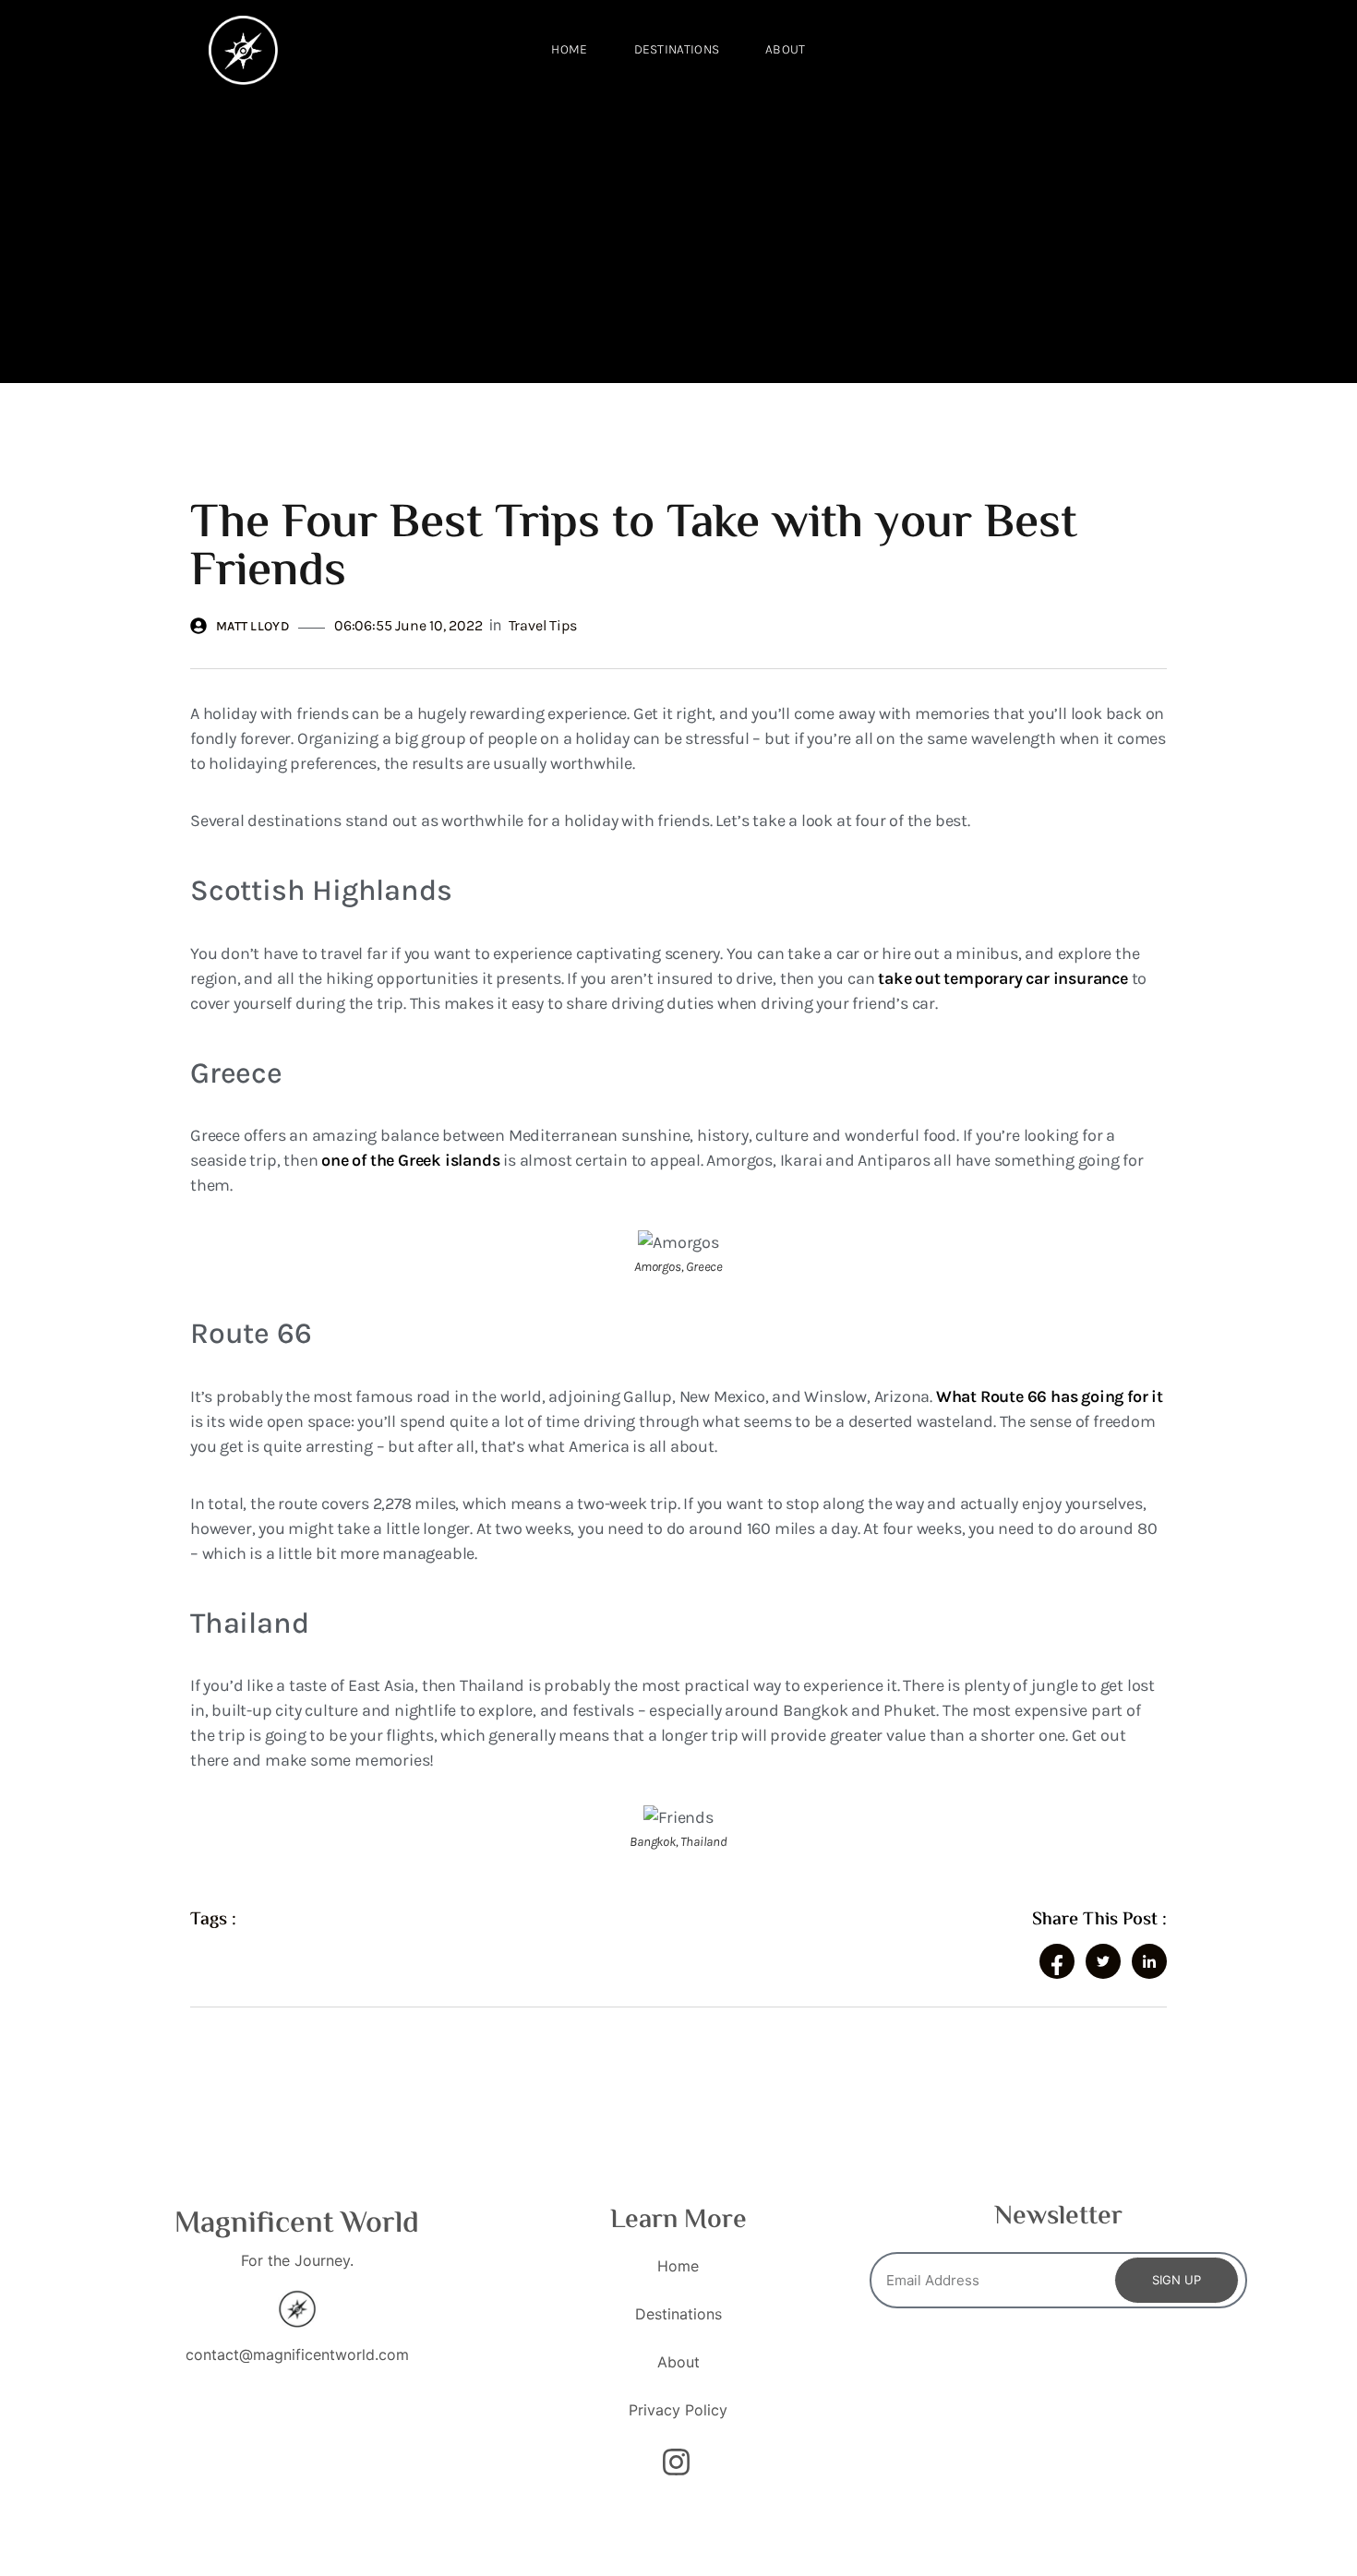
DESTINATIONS (677, 49)
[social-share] (1057, 1961)
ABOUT (786, 49)
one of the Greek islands (410, 1160)
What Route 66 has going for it (1050, 1396)
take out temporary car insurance (1003, 978)
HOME (569, 49)
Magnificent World (297, 2224)
